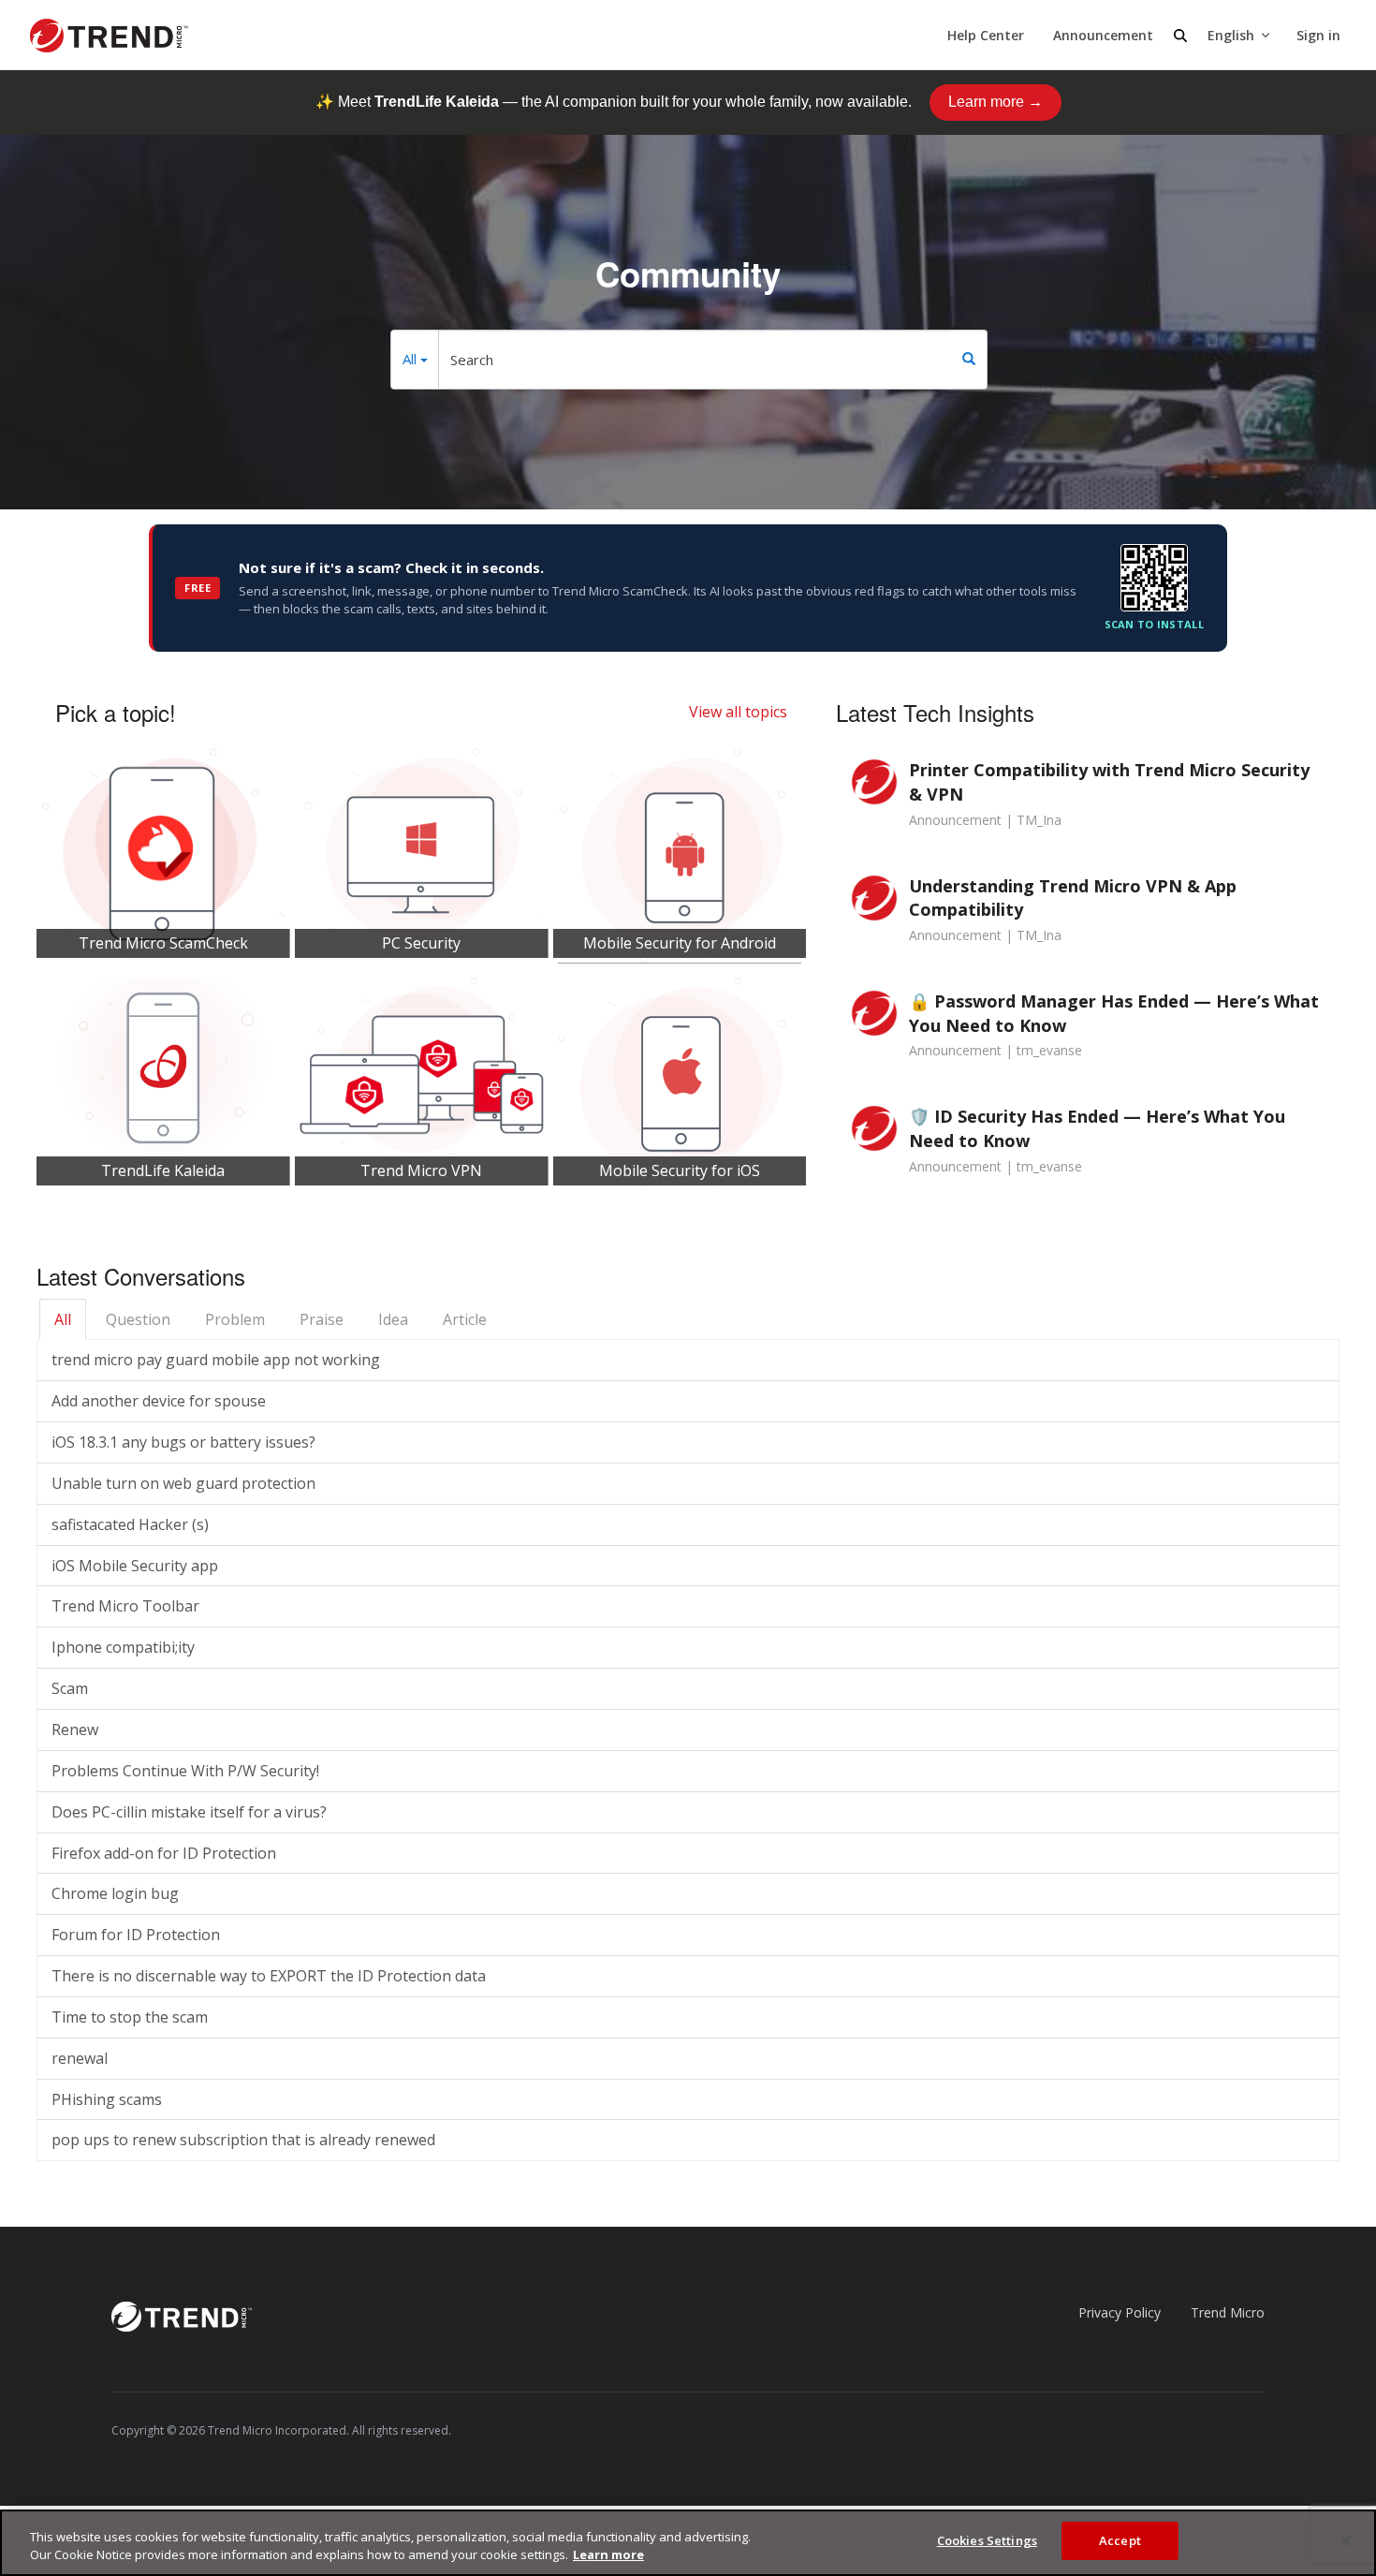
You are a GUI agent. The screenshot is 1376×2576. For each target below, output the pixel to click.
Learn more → (995, 102)
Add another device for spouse (159, 1401)
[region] (688, 2543)
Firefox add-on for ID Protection (164, 1853)
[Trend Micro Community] (109, 36)
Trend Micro (1228, 2312)
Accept (1120, 2540)
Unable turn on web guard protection (183, 1483)
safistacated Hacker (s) (130, 1524)
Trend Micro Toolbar (125, 1606)
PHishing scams (107, 2099)
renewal (80, 2058)
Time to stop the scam (130, 2017)
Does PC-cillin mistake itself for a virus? (189, 1812)
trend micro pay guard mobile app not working (216, 1360)
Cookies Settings (987, 2540)
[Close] (1346, 2540)
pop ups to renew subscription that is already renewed (243, 2140)
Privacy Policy (1120, 2312)
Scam (70, 1688)
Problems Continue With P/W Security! (185, 1771)
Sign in (1318, 35)
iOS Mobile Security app (135, 1566)
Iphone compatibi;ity (123, 1647)
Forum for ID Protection (136, 1935)
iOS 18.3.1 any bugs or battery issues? (183, 1442)
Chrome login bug (115, 1893)
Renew (75, 1730)
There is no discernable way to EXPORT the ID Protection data (269, 1976)
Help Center (986, 35)
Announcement (1103, 35)
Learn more (608, 2555)
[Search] (969, 360)
